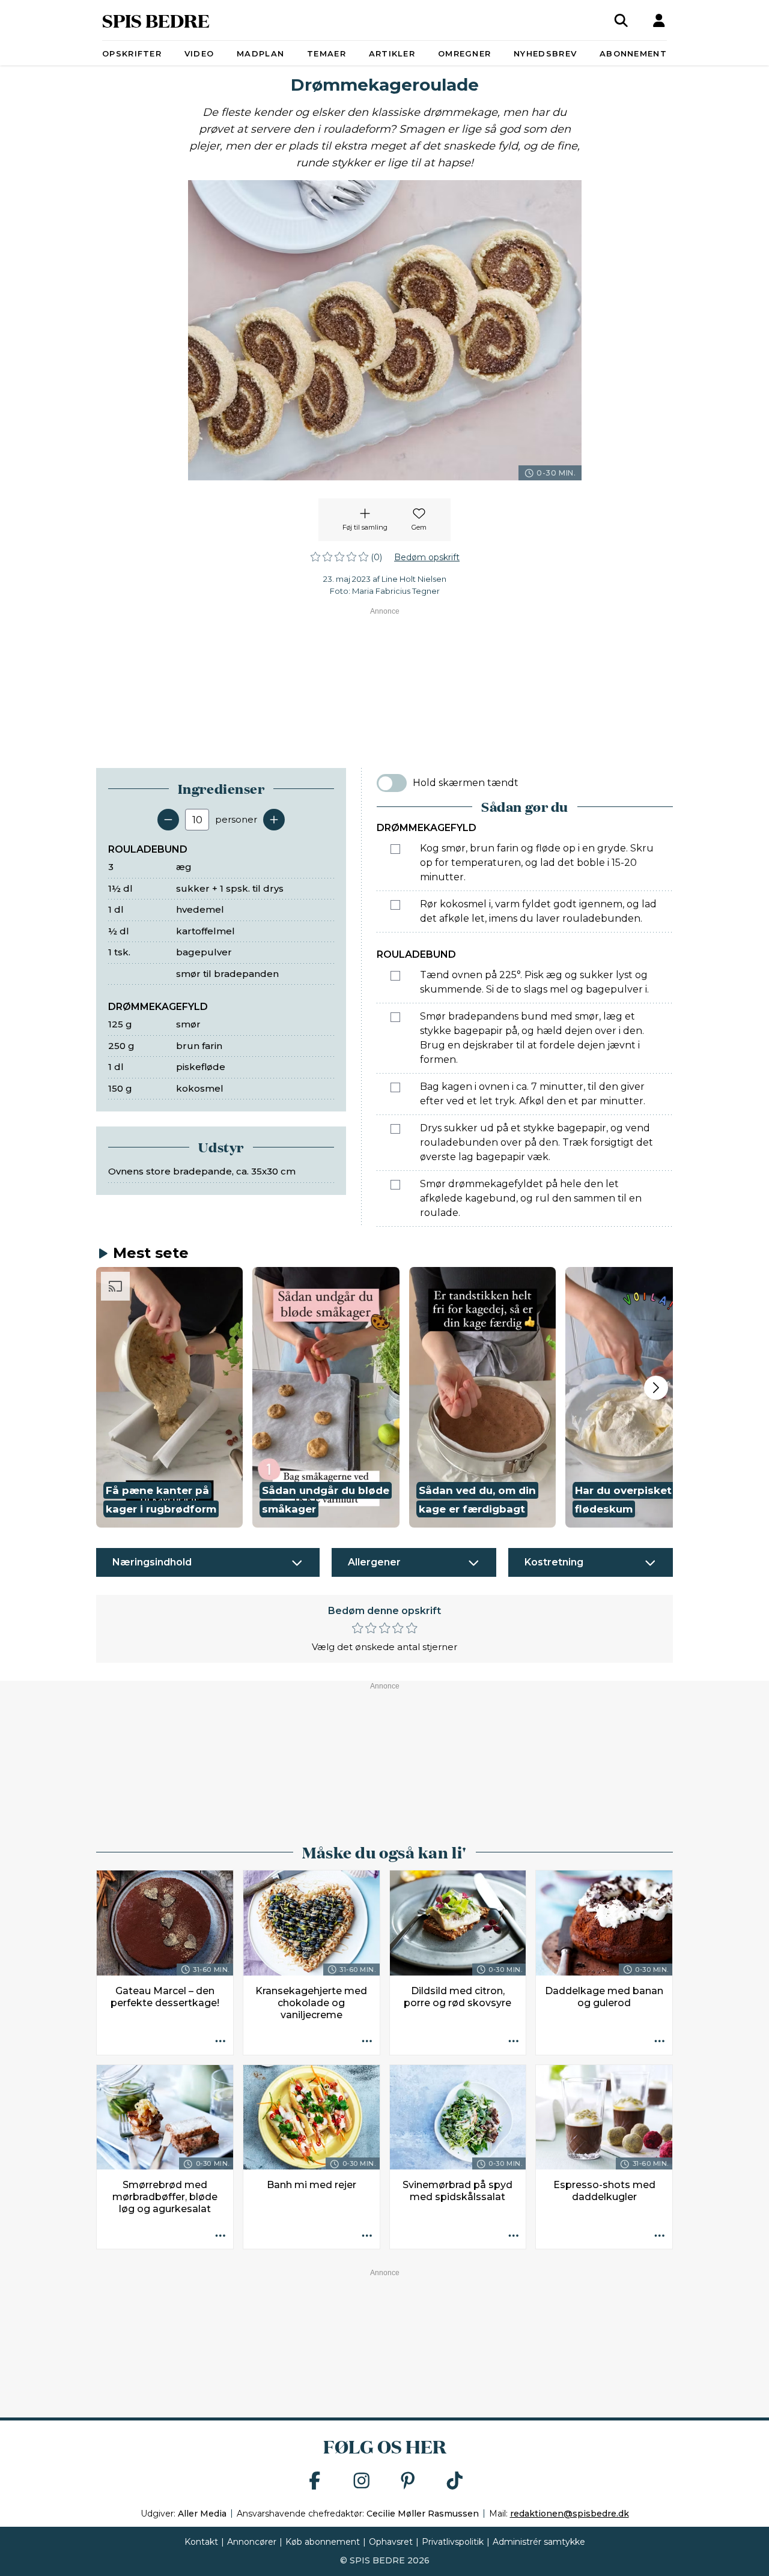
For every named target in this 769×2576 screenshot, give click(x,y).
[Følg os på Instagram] (362, 2481)
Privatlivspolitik (453, 2542)
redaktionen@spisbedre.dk (570, 2514)
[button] (169, 1397)
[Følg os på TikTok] (455, 2481)
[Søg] (621, 20)
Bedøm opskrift (427, 557)
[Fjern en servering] (168, 820)
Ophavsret (391, 2542)
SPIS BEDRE (156, 20)
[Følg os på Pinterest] (408, 2481)
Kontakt (201, 2542)
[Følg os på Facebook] (315, 2481)
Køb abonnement (323, 2542)
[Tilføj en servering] (274, 820)
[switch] (392, 783)
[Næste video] (656, 1388)
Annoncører (252, 2542)
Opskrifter (132, 53)
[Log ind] (659, 20)
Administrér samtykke (539, 2542)
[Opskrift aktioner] (220, 2042)
